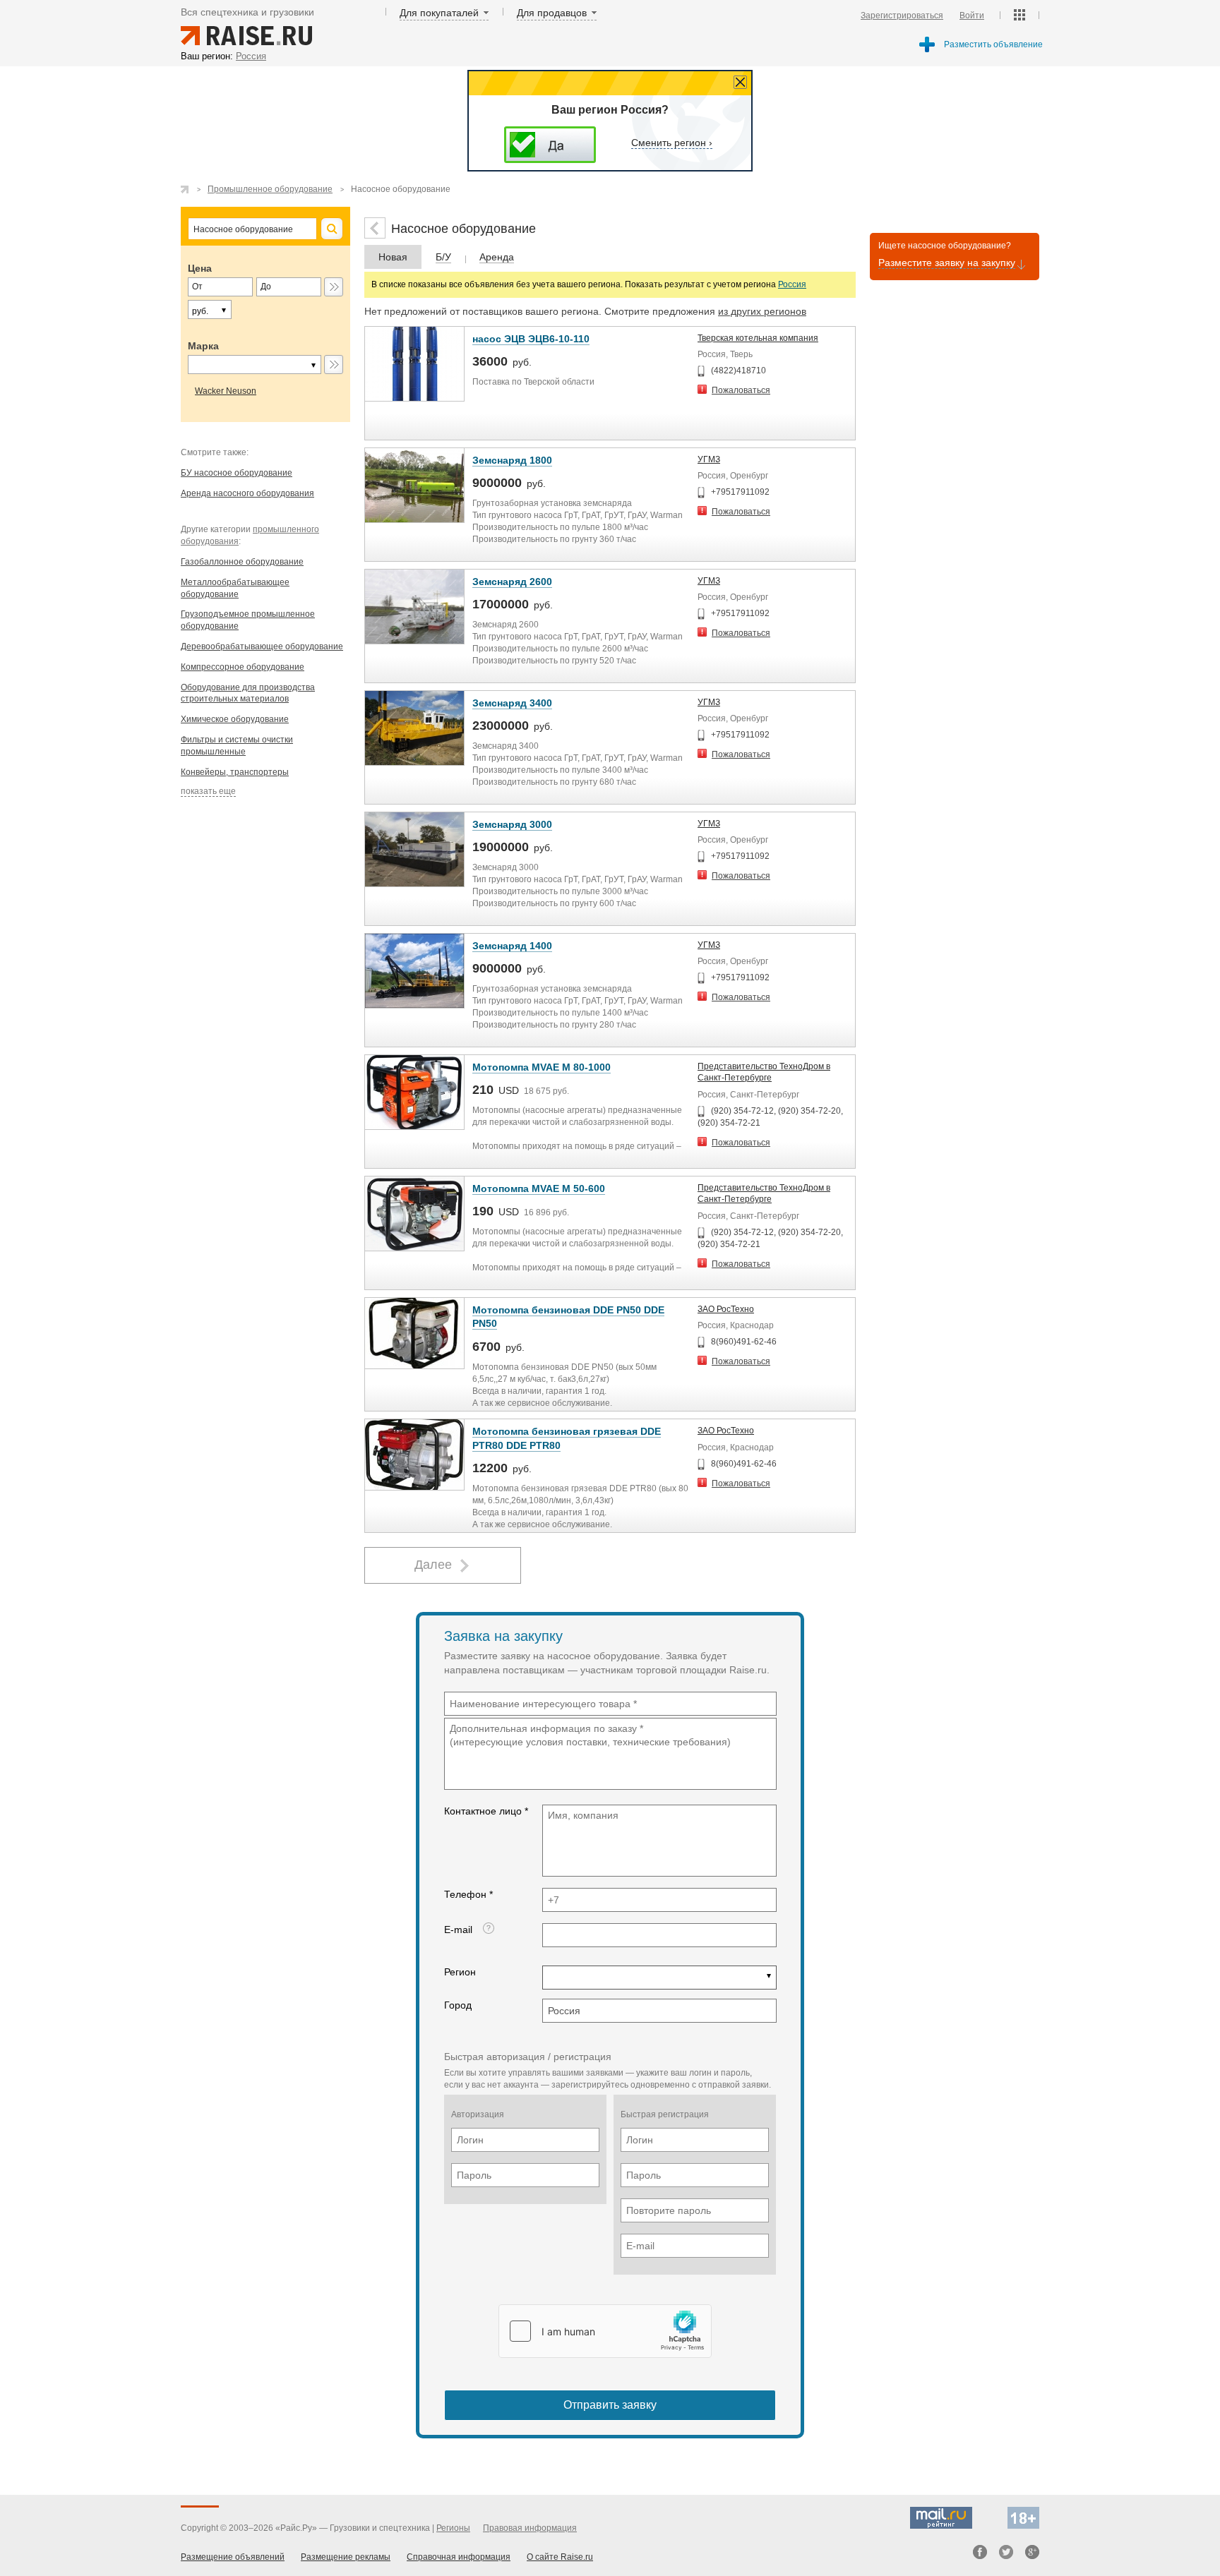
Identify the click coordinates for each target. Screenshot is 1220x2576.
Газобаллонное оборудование (242, 562)
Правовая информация (530, 2528)
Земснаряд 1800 (512, 460)
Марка (203, 346)
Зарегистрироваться (902, 16)
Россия (792, 284)
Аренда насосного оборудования (247, 493)
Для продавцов (552, 13)
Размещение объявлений (233, 2557)
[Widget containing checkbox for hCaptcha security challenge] (605, 2331)
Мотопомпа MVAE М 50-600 (539, 1188)
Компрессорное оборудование (243, 667)
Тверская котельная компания (758, 338)
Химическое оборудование (235, 719)
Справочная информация (459, 2557)
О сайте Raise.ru (560, 2557)
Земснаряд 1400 (512, 946)
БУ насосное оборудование (237, 473)
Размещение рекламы (346, 2557)
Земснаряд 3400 (512, 703)
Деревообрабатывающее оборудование (262, 646)
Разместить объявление (993, 44)
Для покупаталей (439, 13)
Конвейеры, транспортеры (235, 772)
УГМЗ (709, 459)
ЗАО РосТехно (726, 1309)
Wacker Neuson (226, 391)
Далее (433, 1565)
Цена (200, 268)
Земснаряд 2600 (512, 582)
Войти (972, 16)
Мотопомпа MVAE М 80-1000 (542, 1067)
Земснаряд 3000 (512, 824)
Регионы (453, 2528)
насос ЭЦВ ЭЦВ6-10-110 (531, 339)
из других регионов (762, 311)
